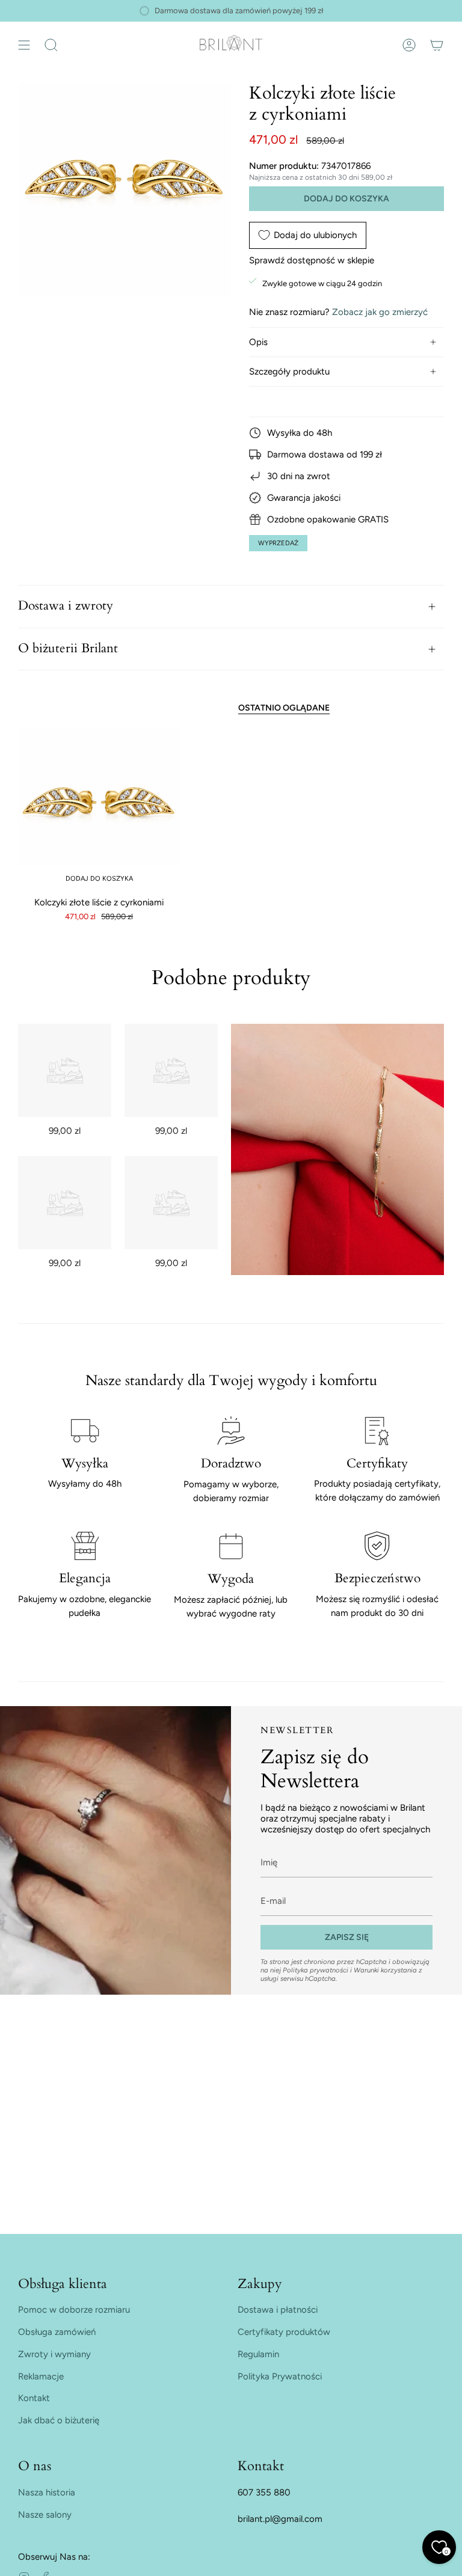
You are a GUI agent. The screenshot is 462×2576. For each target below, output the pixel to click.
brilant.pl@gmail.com (280, 2519)
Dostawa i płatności (278, 2310)
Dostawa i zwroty (66, 606)
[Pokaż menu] (24, 45)
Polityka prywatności (316, 1970)
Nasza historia (47, 2492)
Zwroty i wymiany (54, 2354)
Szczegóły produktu (289, 372)
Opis (258, 342)
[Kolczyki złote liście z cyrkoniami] (99, 810)
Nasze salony (45, 2515)
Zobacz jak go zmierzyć (380, 312)
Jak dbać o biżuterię (59, 2420)
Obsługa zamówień (57, 2332)
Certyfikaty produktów (284, 2332)
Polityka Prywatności (280, 2376)
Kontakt (34, 2398)
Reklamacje (41, 2376)
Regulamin (258, 2354)
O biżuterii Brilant (68, 649)
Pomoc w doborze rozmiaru (74, 2310)
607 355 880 (264, 2492)
